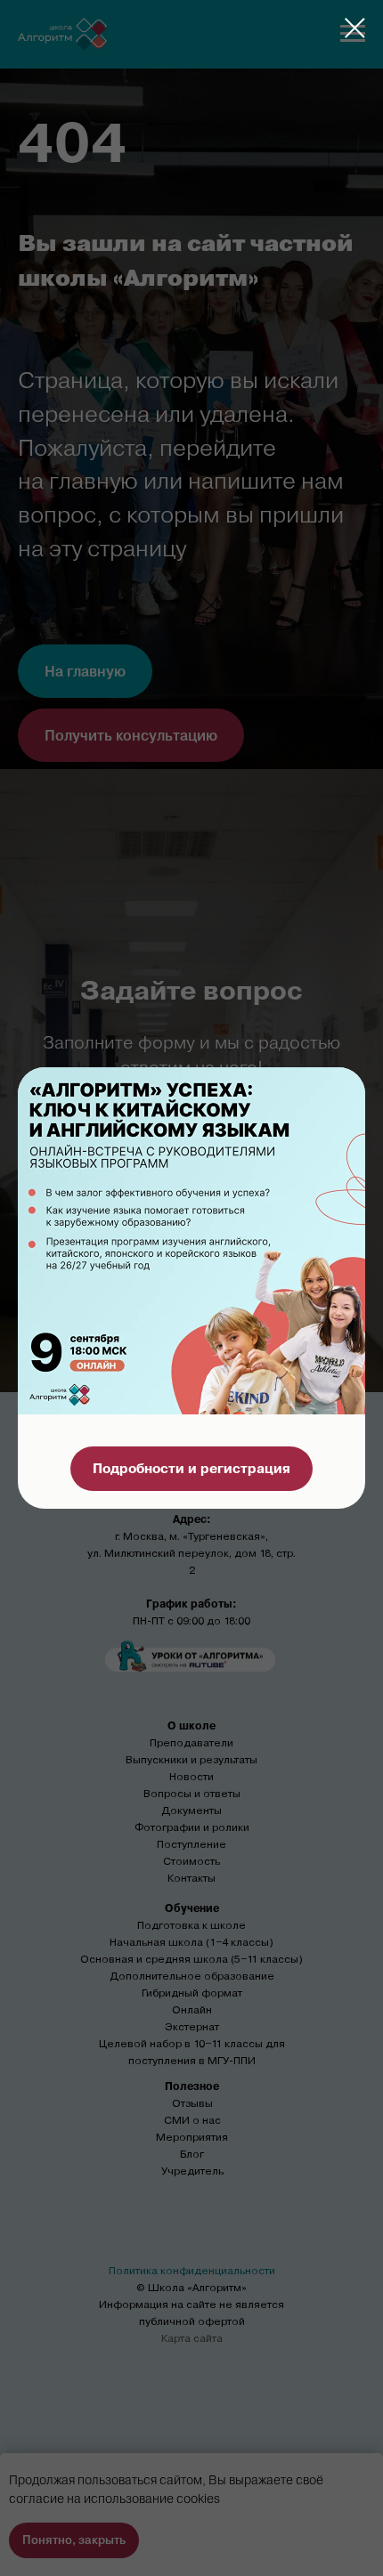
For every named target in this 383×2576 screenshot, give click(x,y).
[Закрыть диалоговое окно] (355, 28)
